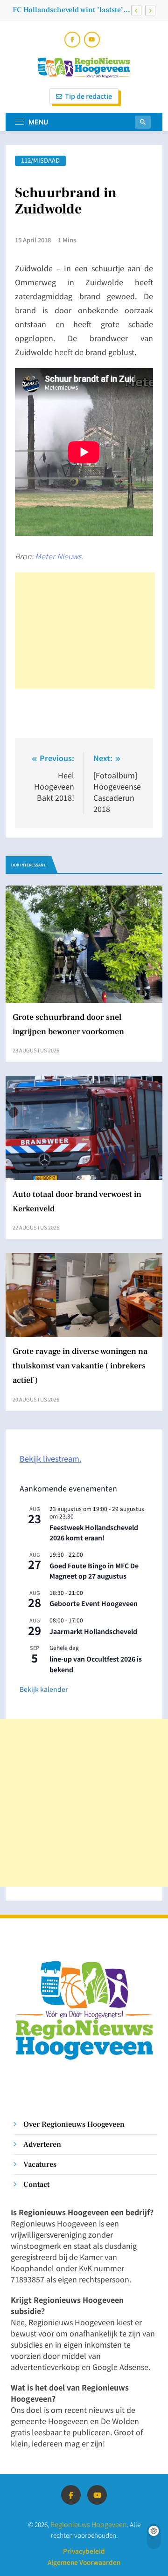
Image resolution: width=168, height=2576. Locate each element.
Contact (36, 2184)
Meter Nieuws (58, 556)
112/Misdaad (40, 161)
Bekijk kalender (44, 1689)
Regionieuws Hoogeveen (89, 2524)
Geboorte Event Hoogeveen (94, 1603)
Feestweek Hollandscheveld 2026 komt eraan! (94, 1533)
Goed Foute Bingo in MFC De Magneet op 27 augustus (94, 1571)
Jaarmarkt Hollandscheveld (93, 1631)
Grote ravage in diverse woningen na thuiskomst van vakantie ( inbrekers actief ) (80, 1366)
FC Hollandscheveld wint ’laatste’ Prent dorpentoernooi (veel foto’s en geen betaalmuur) (68, 10)
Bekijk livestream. (50, 1458)
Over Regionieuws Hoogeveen (74, 2124)
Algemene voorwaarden (84, 2562)
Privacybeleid (84, 2551)
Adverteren (42, 2144)
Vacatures (40, 2164)
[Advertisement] (85, 631)
